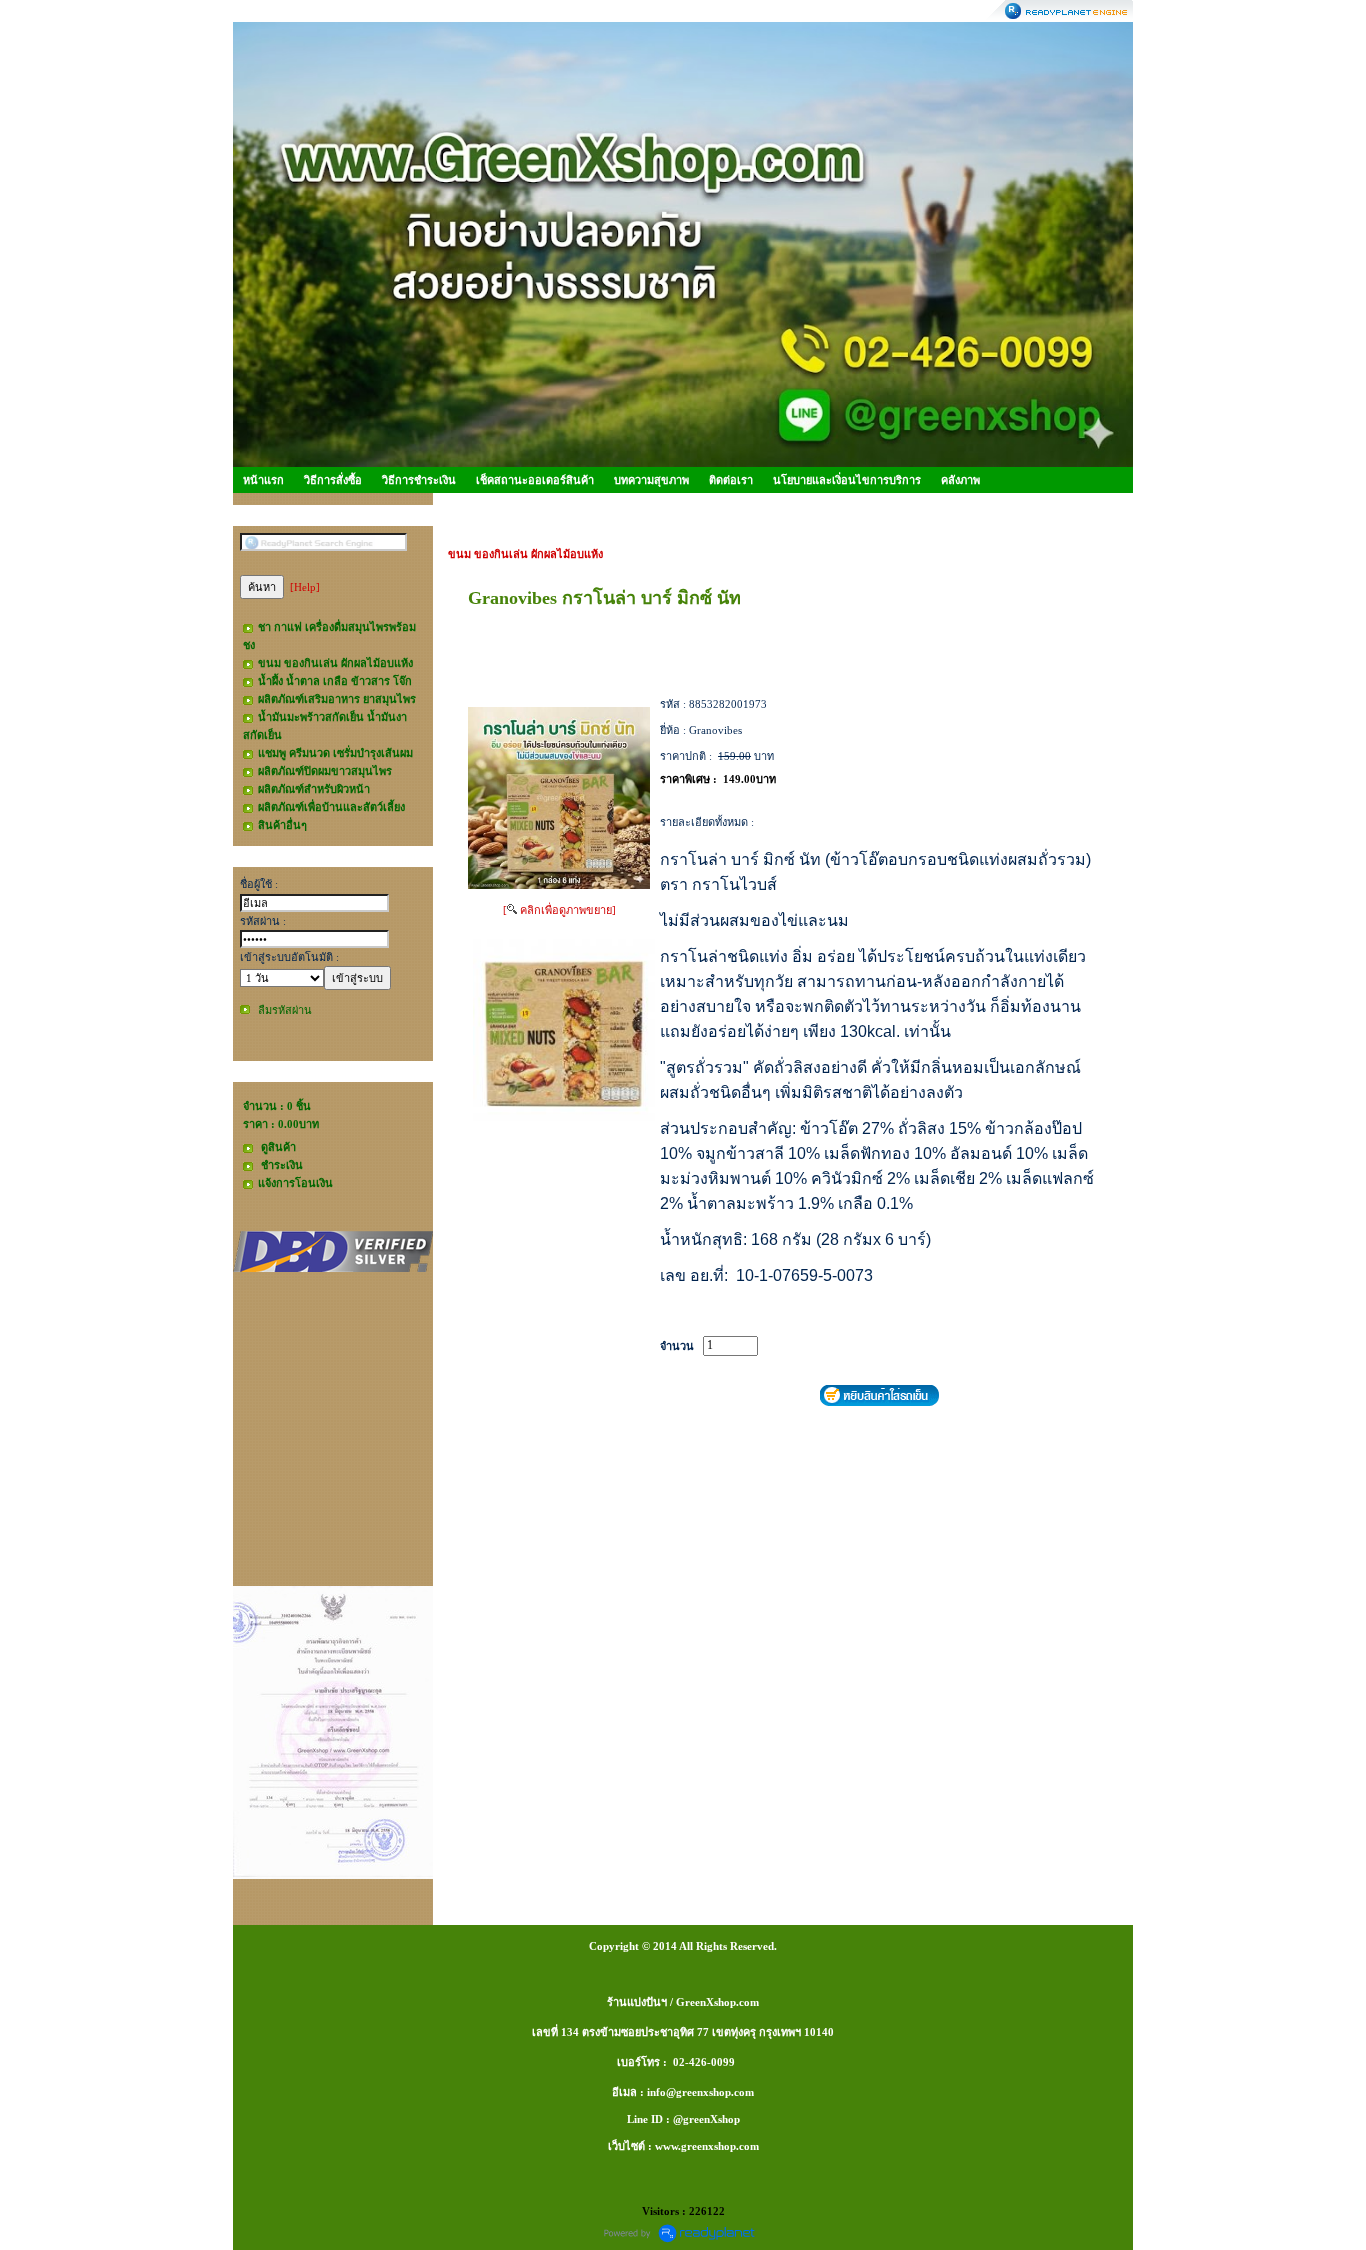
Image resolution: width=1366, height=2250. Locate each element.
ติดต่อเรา (731, 480)
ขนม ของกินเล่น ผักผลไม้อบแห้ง (525, 554)
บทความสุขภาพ (651, 480)
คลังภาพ (960, 480)
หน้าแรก (263, 480)
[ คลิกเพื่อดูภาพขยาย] (559, 910)
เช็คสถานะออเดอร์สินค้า (535, 480)
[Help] (305, 587)
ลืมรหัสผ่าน (285, 1010)
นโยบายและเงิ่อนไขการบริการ (847, 480)
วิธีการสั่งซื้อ (333, 480)
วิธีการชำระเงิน (419, 480)
